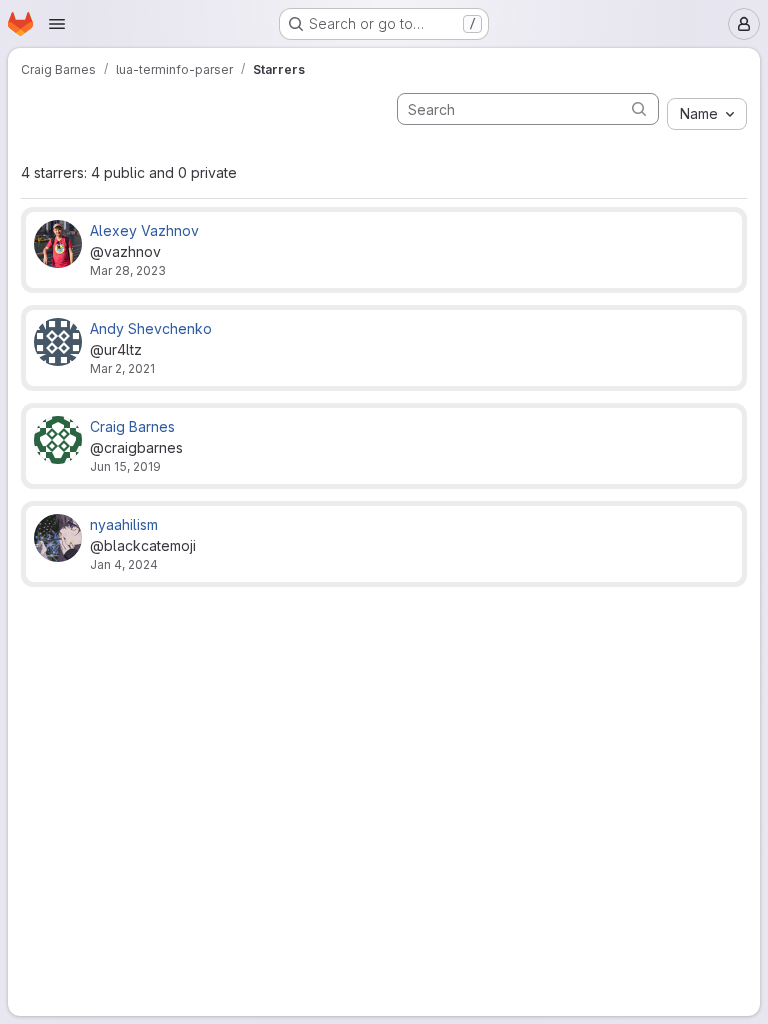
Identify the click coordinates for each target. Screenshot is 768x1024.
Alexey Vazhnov (144, 230)
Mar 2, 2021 (122, 368)
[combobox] (707, 114)
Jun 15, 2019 (125, 466)
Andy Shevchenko (151, 328)
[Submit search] (639, 108)
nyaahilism (124, 524)
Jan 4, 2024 (124, 564)
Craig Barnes (132, 426)
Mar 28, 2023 (128, 270)
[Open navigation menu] (57, 24)
